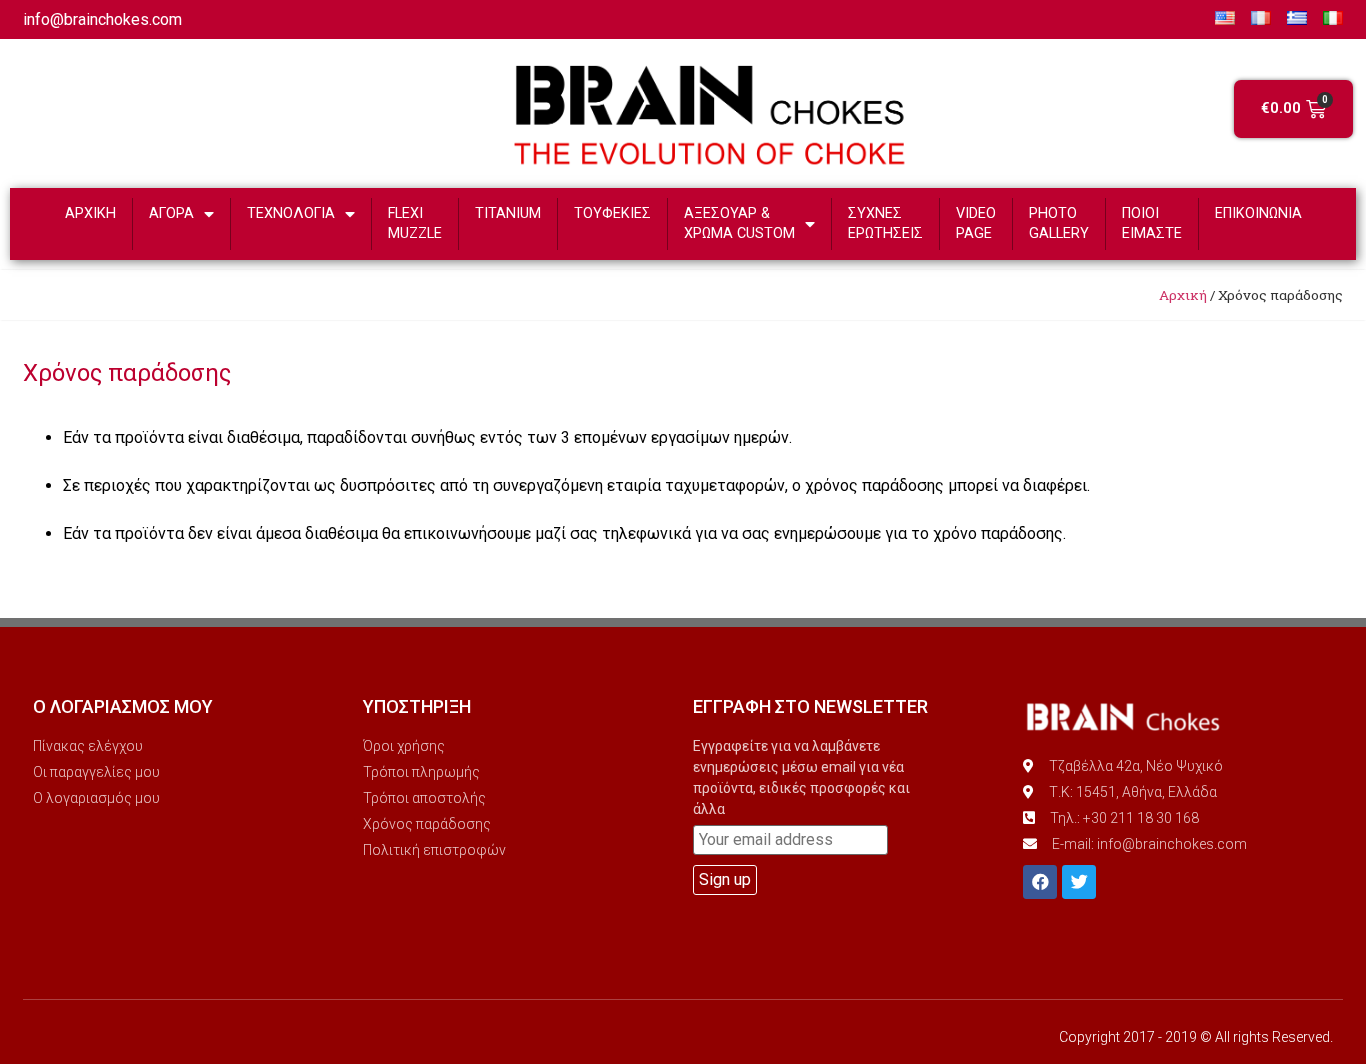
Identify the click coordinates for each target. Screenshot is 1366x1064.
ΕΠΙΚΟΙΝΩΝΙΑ (1258, 213)
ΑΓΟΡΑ (171, 213)
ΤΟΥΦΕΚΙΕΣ (612, 213)
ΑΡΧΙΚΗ (90, 213)
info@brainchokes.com (102, 19)
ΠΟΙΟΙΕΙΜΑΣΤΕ (1152, 223)
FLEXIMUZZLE (415, 223)
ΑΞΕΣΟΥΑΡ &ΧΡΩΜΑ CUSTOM (739, 223)
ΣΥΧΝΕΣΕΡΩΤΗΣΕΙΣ (885, 223)
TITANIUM (508, 213)
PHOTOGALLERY (1059, 223)
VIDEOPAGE (976, 223)
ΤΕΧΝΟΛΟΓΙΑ (291, 213)
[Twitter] (1079, 882)
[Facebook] (1040, 882)
